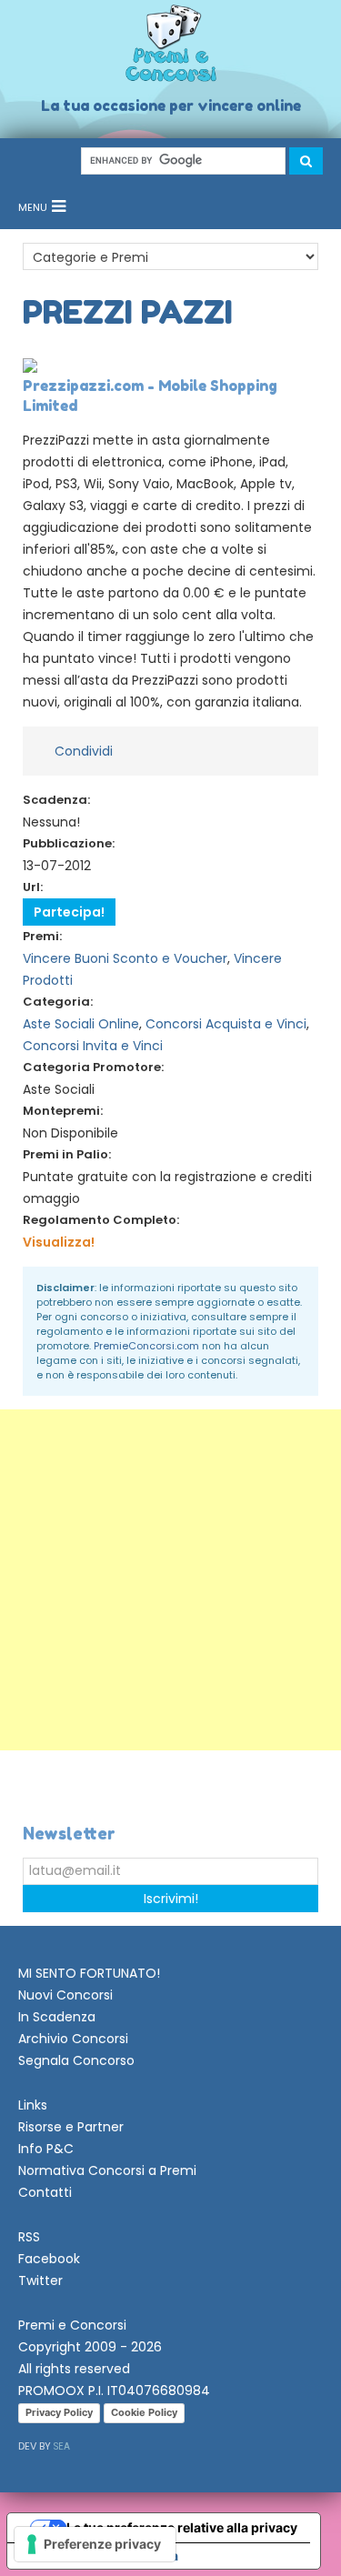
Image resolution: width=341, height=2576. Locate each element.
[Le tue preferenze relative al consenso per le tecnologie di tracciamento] (95, 2544)
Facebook (49, 2259)
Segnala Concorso (76, 2060)
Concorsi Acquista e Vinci (226, 1024)
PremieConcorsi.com (146, 1346)
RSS (29, 2237)
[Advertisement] (170, 1580)
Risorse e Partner (71, 2127)
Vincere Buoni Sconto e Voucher (125, 958)
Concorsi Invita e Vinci (93, 1046)
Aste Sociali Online (81, 1024)
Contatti (45, 2192)
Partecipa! (69, 912)
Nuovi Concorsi (65, 1995)
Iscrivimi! (171, 1899)
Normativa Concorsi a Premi (107, 2170)
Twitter (40, 2280)
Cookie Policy (144, 2412)
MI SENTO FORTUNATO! (89, 1973)
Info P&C (46, 2149)
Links (33, 2105)
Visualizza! (59, 1242)
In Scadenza (57, 2017)
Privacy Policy (59, 2412)
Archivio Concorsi (73, 2039)
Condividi (84, 751)
